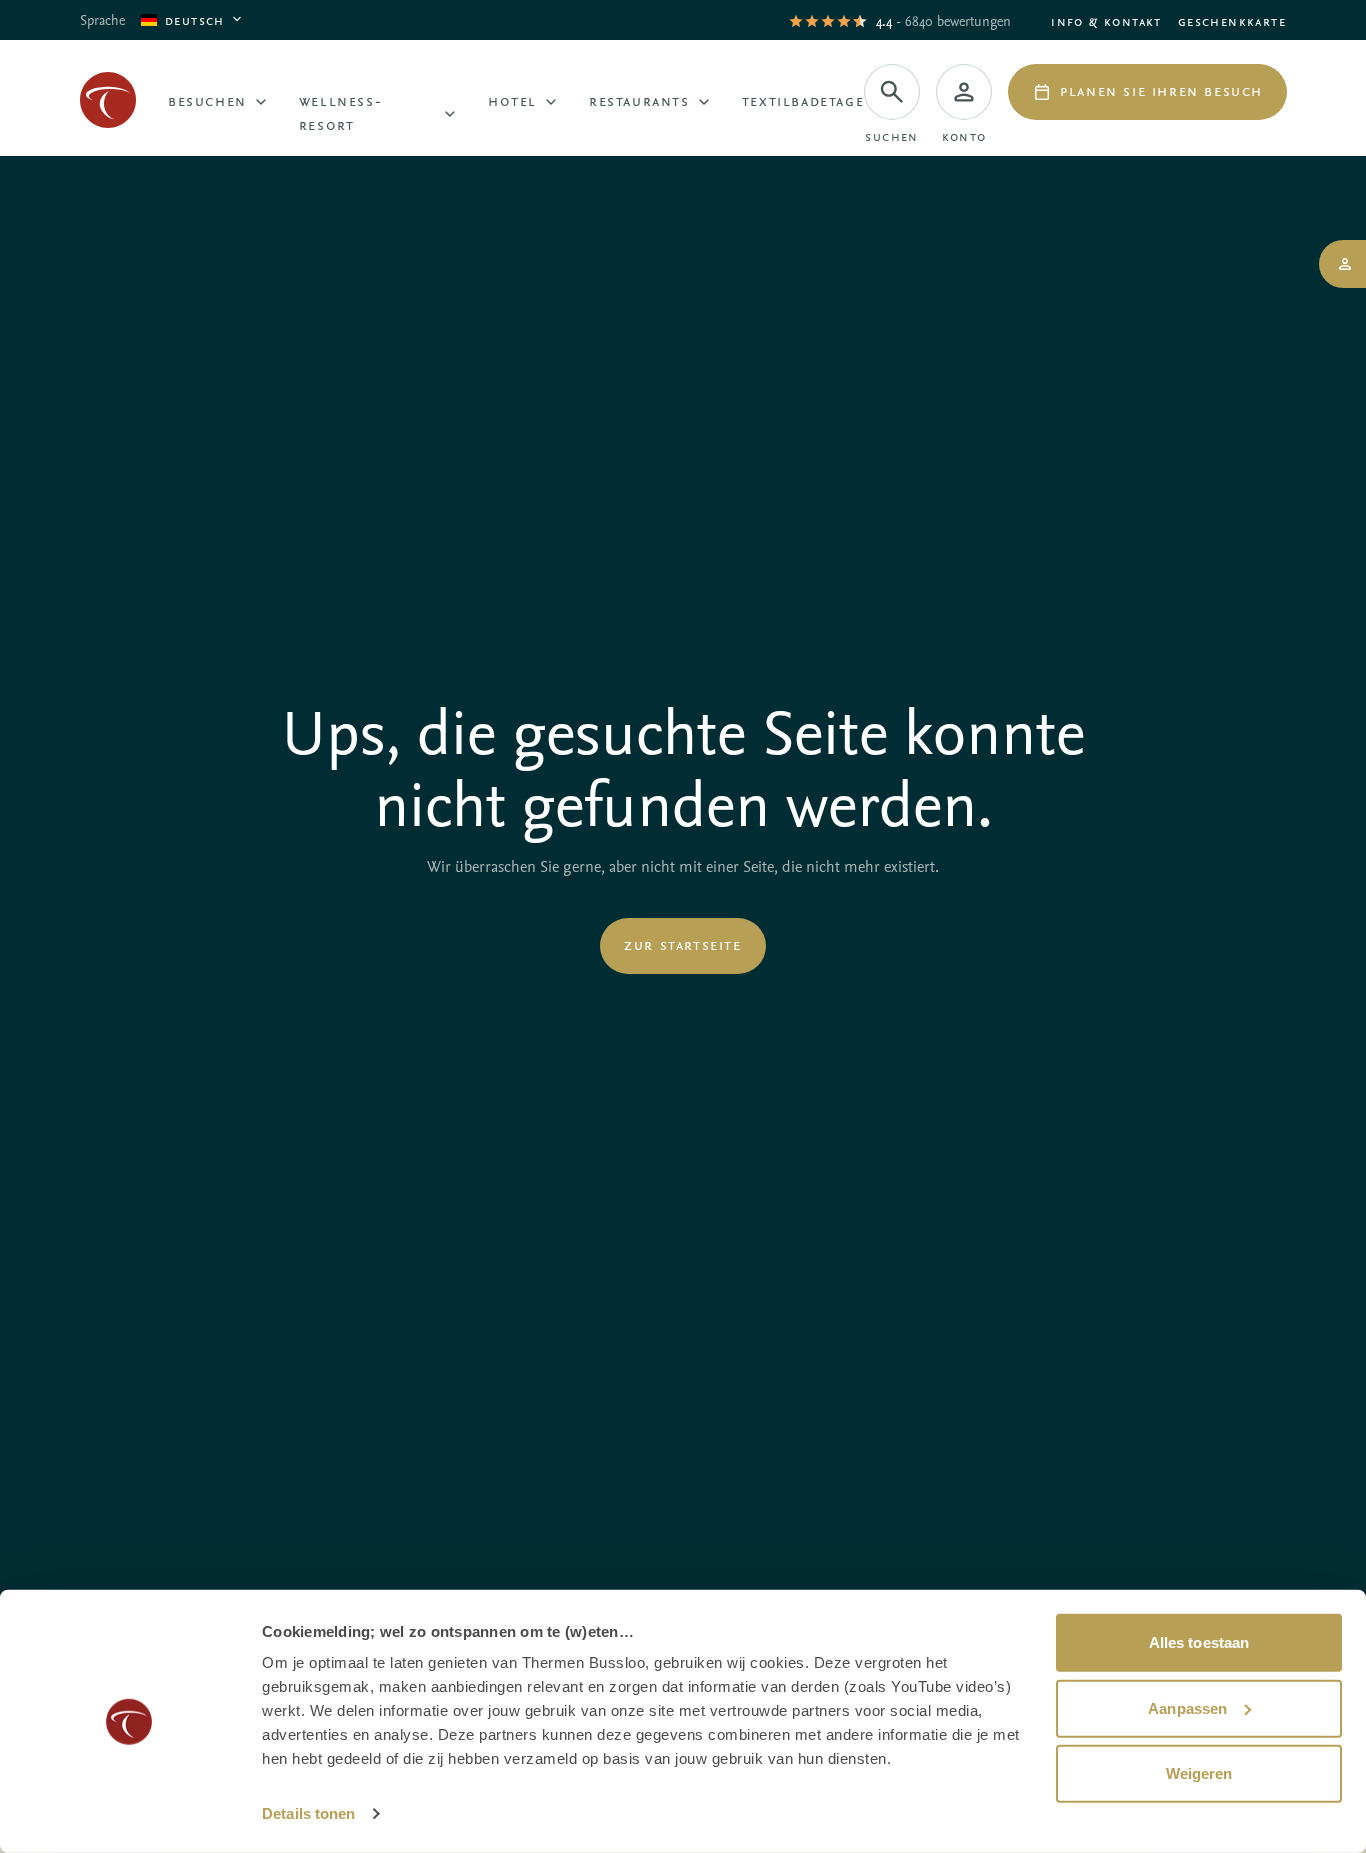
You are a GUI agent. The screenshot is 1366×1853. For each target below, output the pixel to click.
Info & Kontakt (1106, 20)
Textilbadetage (803, 100)
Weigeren (1199, 1773)
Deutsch (195, 19)
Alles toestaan (1199, 1642)
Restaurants (639, 100)
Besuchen (207, 100)
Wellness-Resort (340, 112)
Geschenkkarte (1232, 20)
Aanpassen (1187, 1707)
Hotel (512, 100)
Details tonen (308, 1813)
